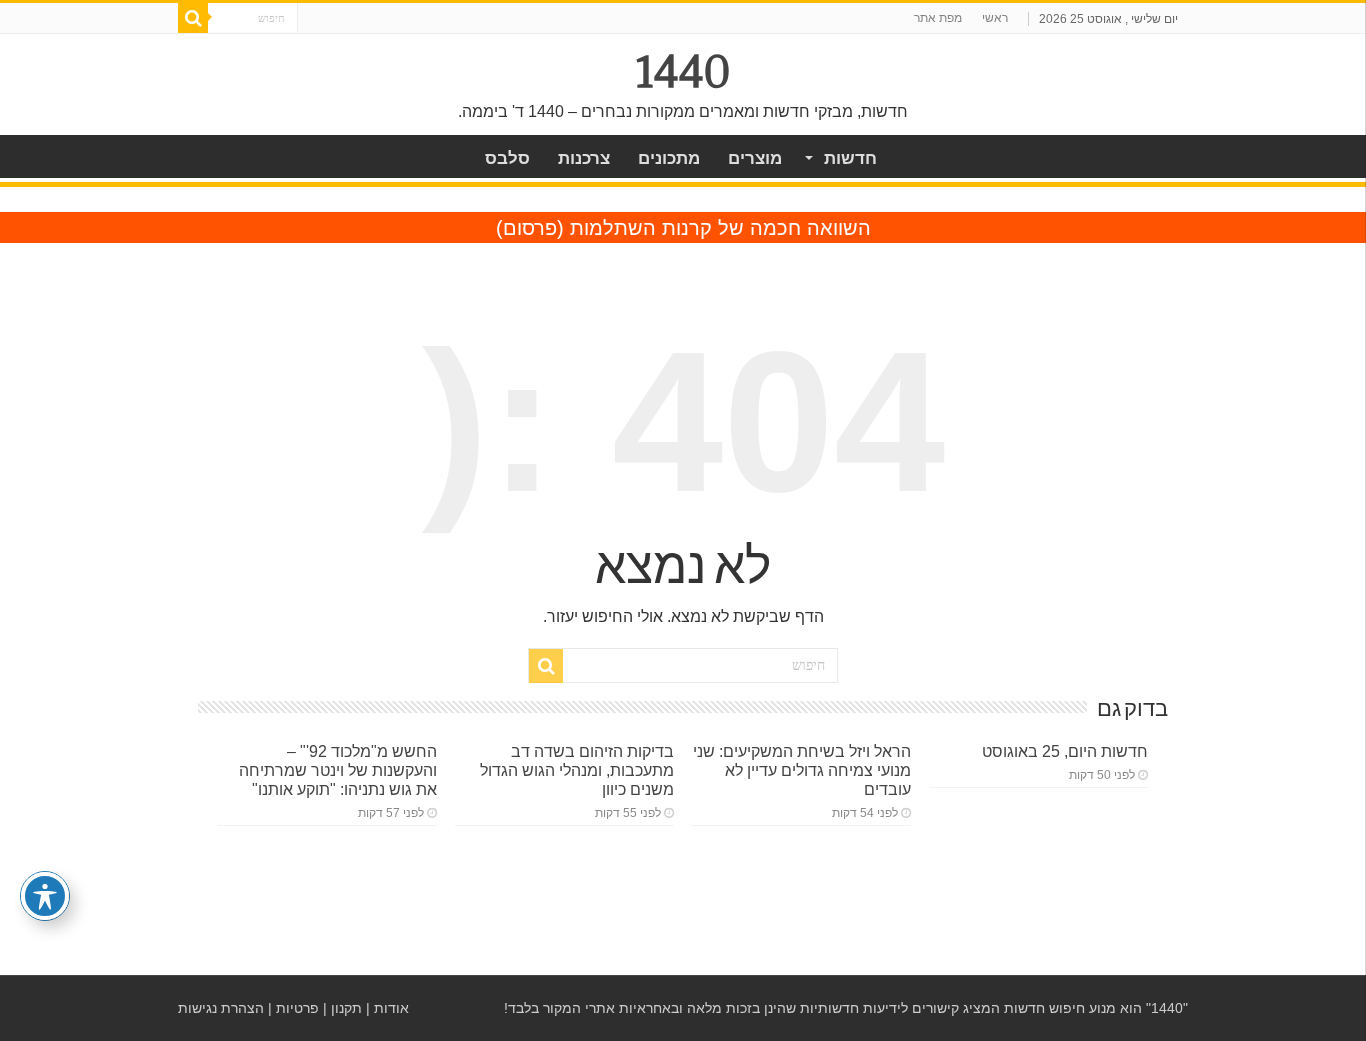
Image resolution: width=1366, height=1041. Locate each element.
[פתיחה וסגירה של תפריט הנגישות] (45, 896)
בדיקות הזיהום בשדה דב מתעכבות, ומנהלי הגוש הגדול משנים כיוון (577, 770)
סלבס (507, 158)
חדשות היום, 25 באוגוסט (1065, 751)
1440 (683, 72)
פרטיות (297, 1008)
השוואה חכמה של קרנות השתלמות (720, 228)
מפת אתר (938, 18)
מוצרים (755, 158)
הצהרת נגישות (221, 1008)
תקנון (346, 1008)
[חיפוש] (193, 18)
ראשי (995, 18)
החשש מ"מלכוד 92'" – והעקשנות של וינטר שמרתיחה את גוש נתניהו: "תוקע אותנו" (338, 770)
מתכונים (669, 158)
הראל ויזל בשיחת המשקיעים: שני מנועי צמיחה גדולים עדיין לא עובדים (802, 770)
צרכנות (584, 158)
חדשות (850, 158)
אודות (391, 1008)
